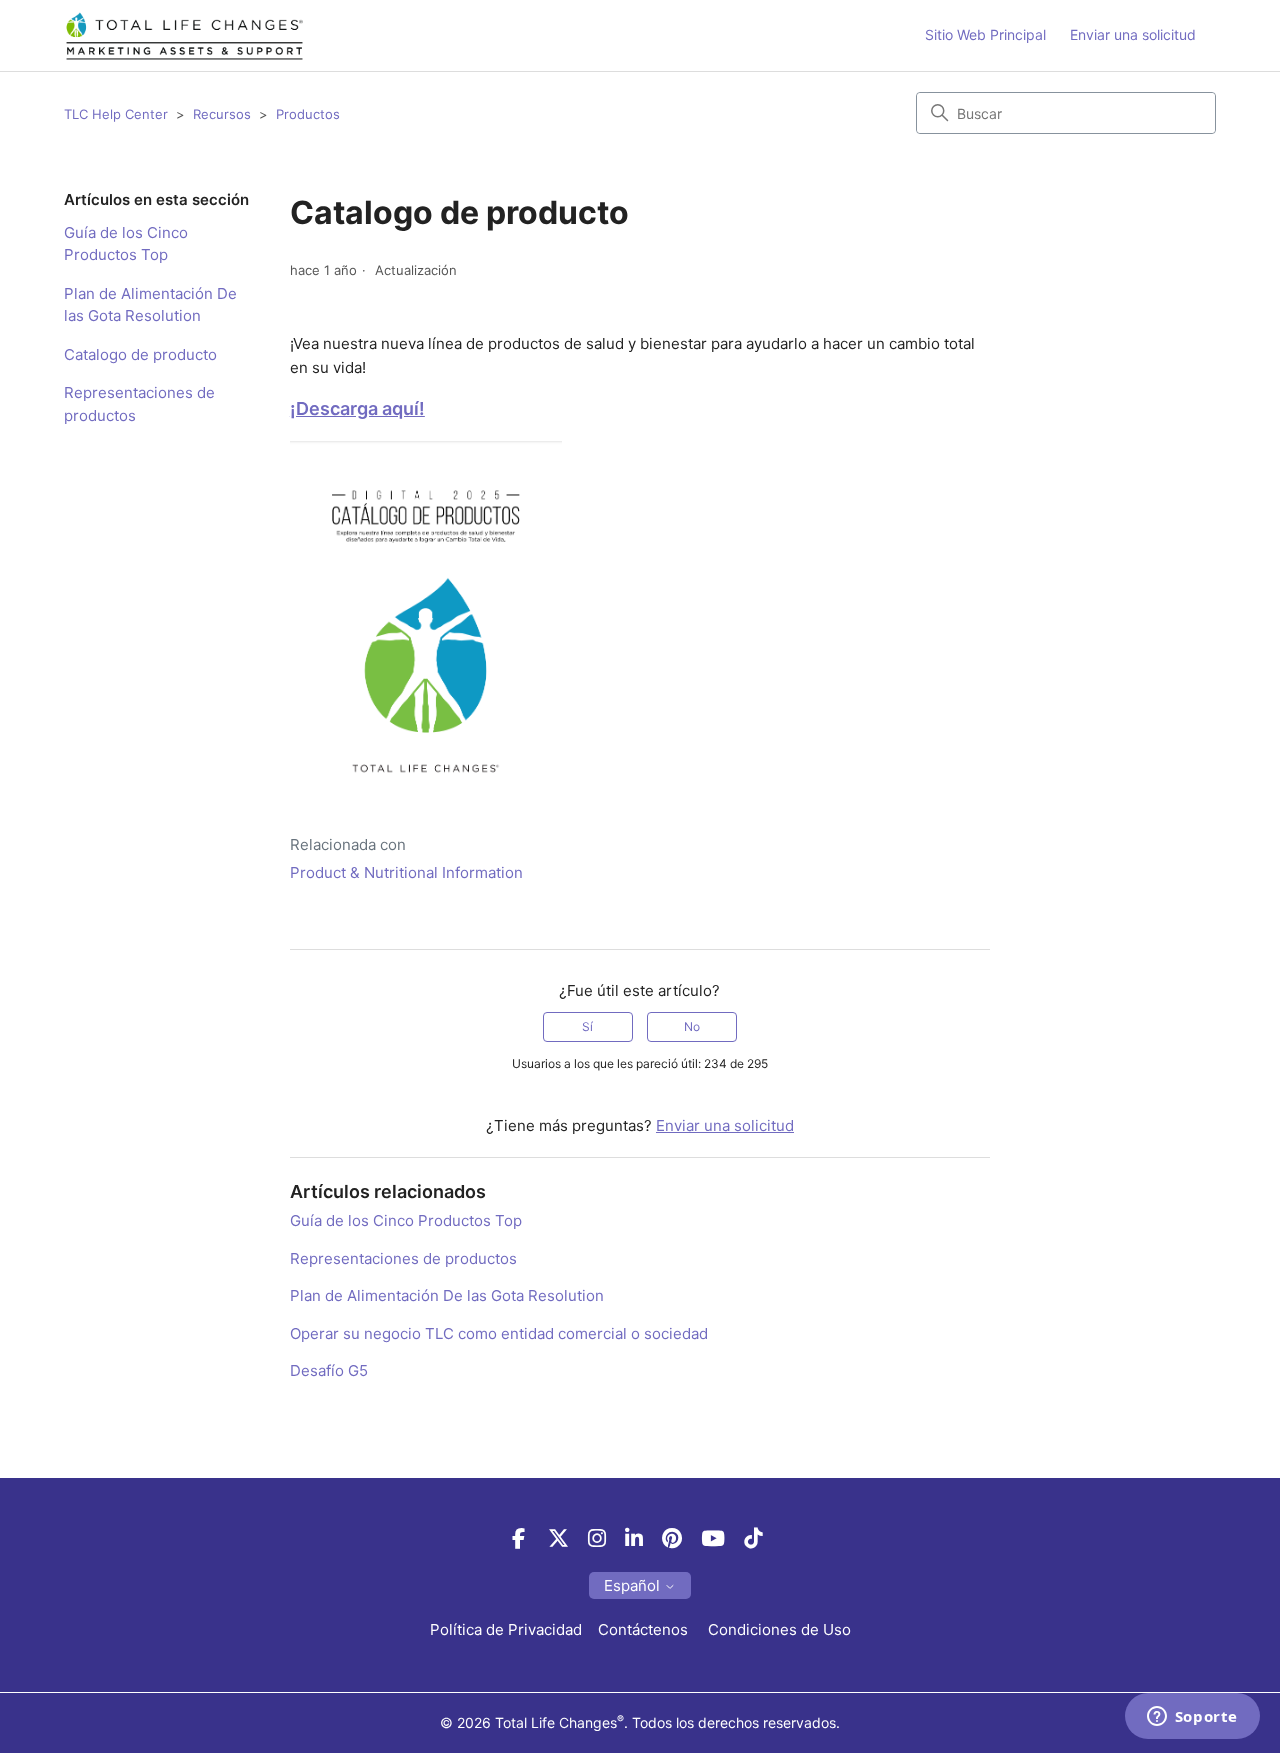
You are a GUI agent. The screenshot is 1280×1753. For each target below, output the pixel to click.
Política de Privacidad (506, 1629)
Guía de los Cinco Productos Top (126, 244)
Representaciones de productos (139, 404)
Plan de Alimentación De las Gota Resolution (150, 305)
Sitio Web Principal (985, 34)
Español (634, 1585)
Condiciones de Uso (779, 1629)
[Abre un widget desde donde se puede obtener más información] (1192, 1718)
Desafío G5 (329, 1370)
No (692, 1026)
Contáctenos (645, 1629)
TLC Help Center (116, 114)
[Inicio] (184, 36)
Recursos (222, 114)
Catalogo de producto (140, 354)
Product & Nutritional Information (406, 872)
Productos (308, 114)
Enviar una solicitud (1133, 34)
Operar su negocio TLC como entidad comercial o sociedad (499, 1333)
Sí (587, 1026)
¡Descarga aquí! (357, 408)
